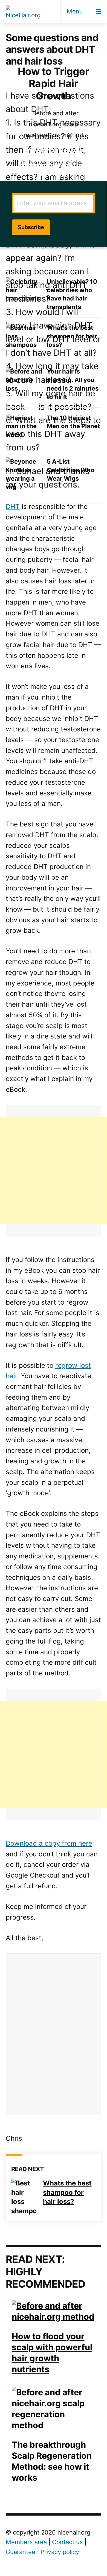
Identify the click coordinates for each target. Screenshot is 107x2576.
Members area (26, 2542)
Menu (75, 11)
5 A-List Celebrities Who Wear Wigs (71, 470)
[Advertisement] (53, 1171)
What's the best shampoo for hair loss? (72, 336)
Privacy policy (60, 2552)
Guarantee (21, 2552)
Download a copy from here (49, 1843)
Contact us (67, 2542)
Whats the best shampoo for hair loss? (67, 2192)
